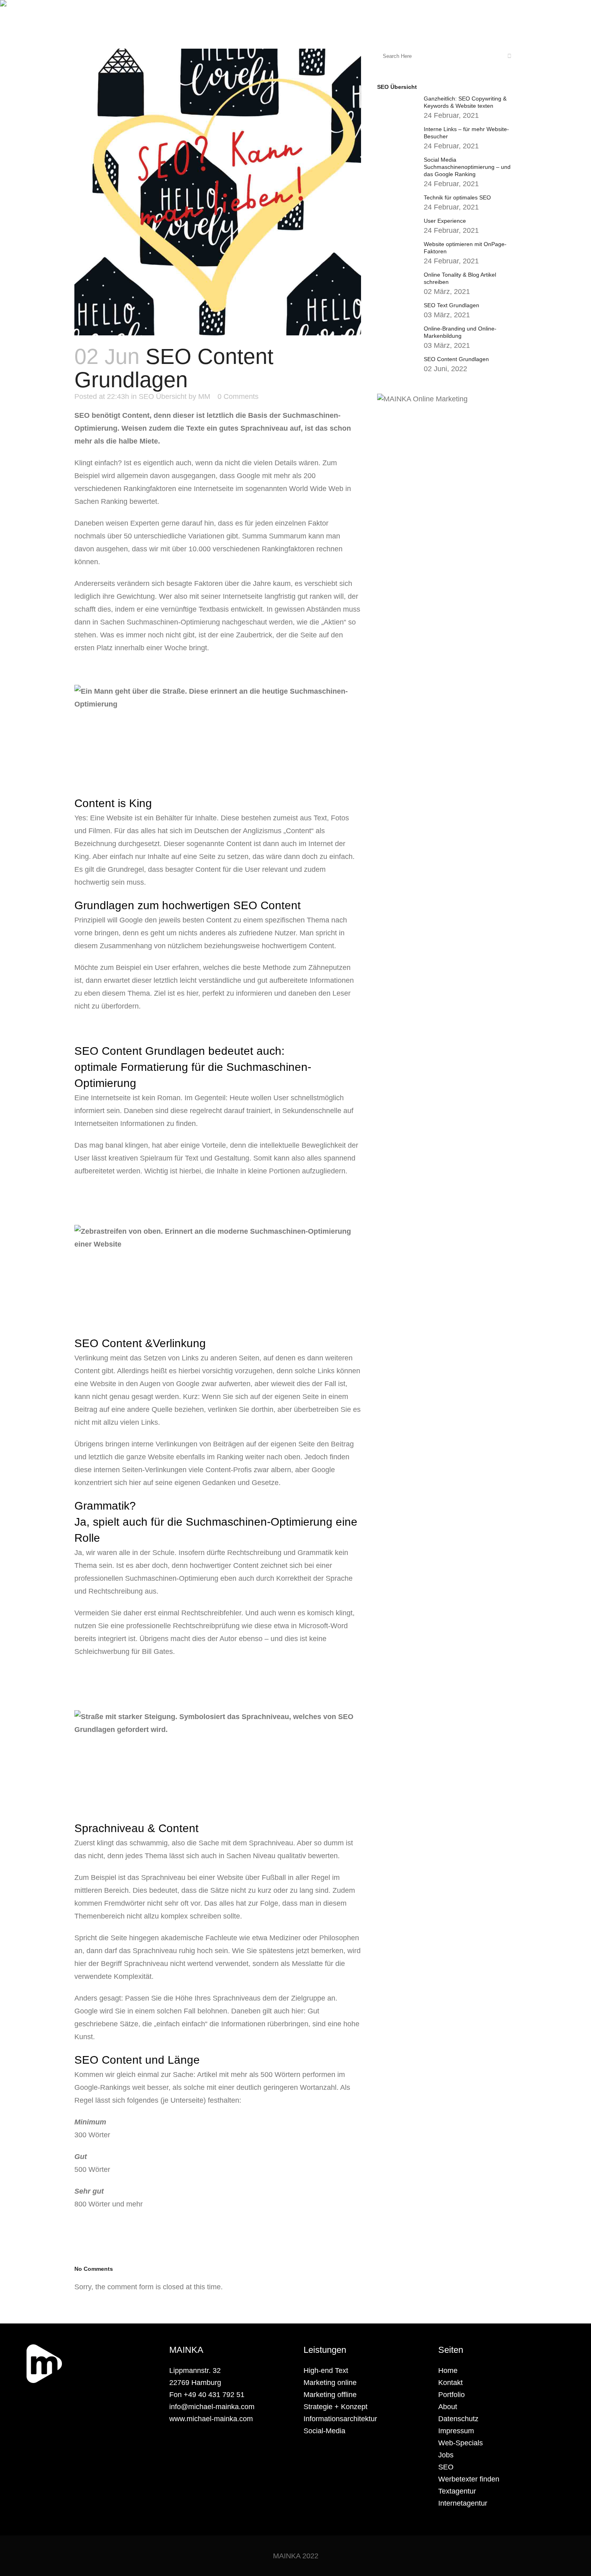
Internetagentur (463, 2503)
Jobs (446, 2455)
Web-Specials (461, 2443)
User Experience (445, 221)
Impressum (456, 2431)
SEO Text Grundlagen (451, 305)
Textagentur (457, 2491)
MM (204, 396)
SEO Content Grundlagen (456, 359)
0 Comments (238, 396)
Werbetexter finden (469, 2479)
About (448, 2407)
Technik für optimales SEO (457, 197)
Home (448, 2371)
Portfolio (451, 2395)
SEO (446, 2467)
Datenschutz (458, 2419)
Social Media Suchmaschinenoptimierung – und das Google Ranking (467, 167)
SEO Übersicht (163, 396)
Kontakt (450, 2383)
